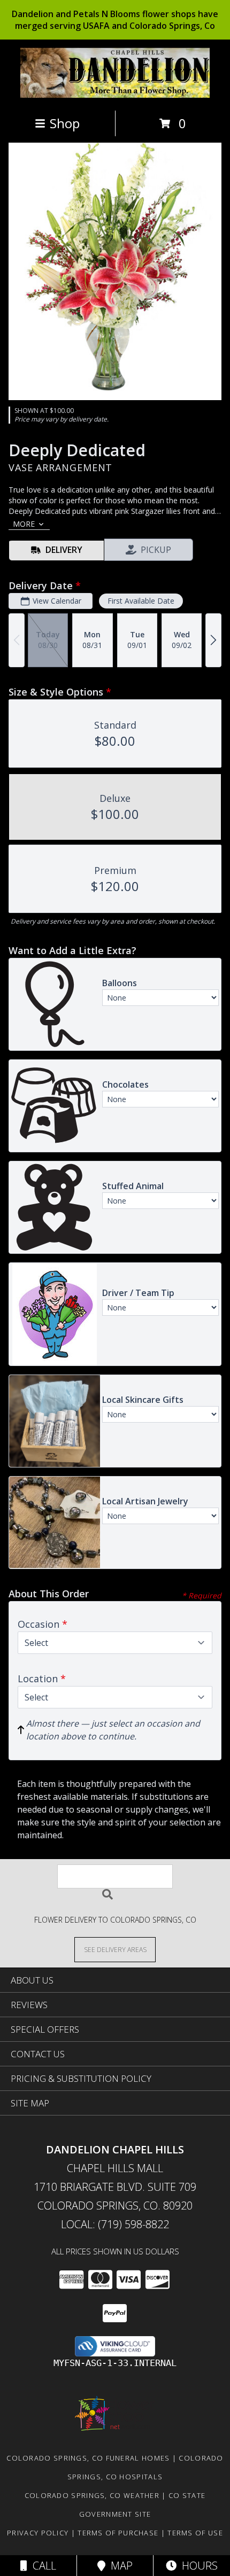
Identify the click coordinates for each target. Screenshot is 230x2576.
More (24, 524)
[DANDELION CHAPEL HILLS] (115, 95)
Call (42, 2566)
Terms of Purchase (118, 2533)
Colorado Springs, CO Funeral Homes (88, 2458)
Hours (197, 2566)
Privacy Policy (38, 2533)
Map (119, 2566)
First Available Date (141, 601)
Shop (65, 123)
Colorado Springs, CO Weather (92, 2495)
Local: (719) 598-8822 (115, 2224)
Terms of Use (195, 2533)
